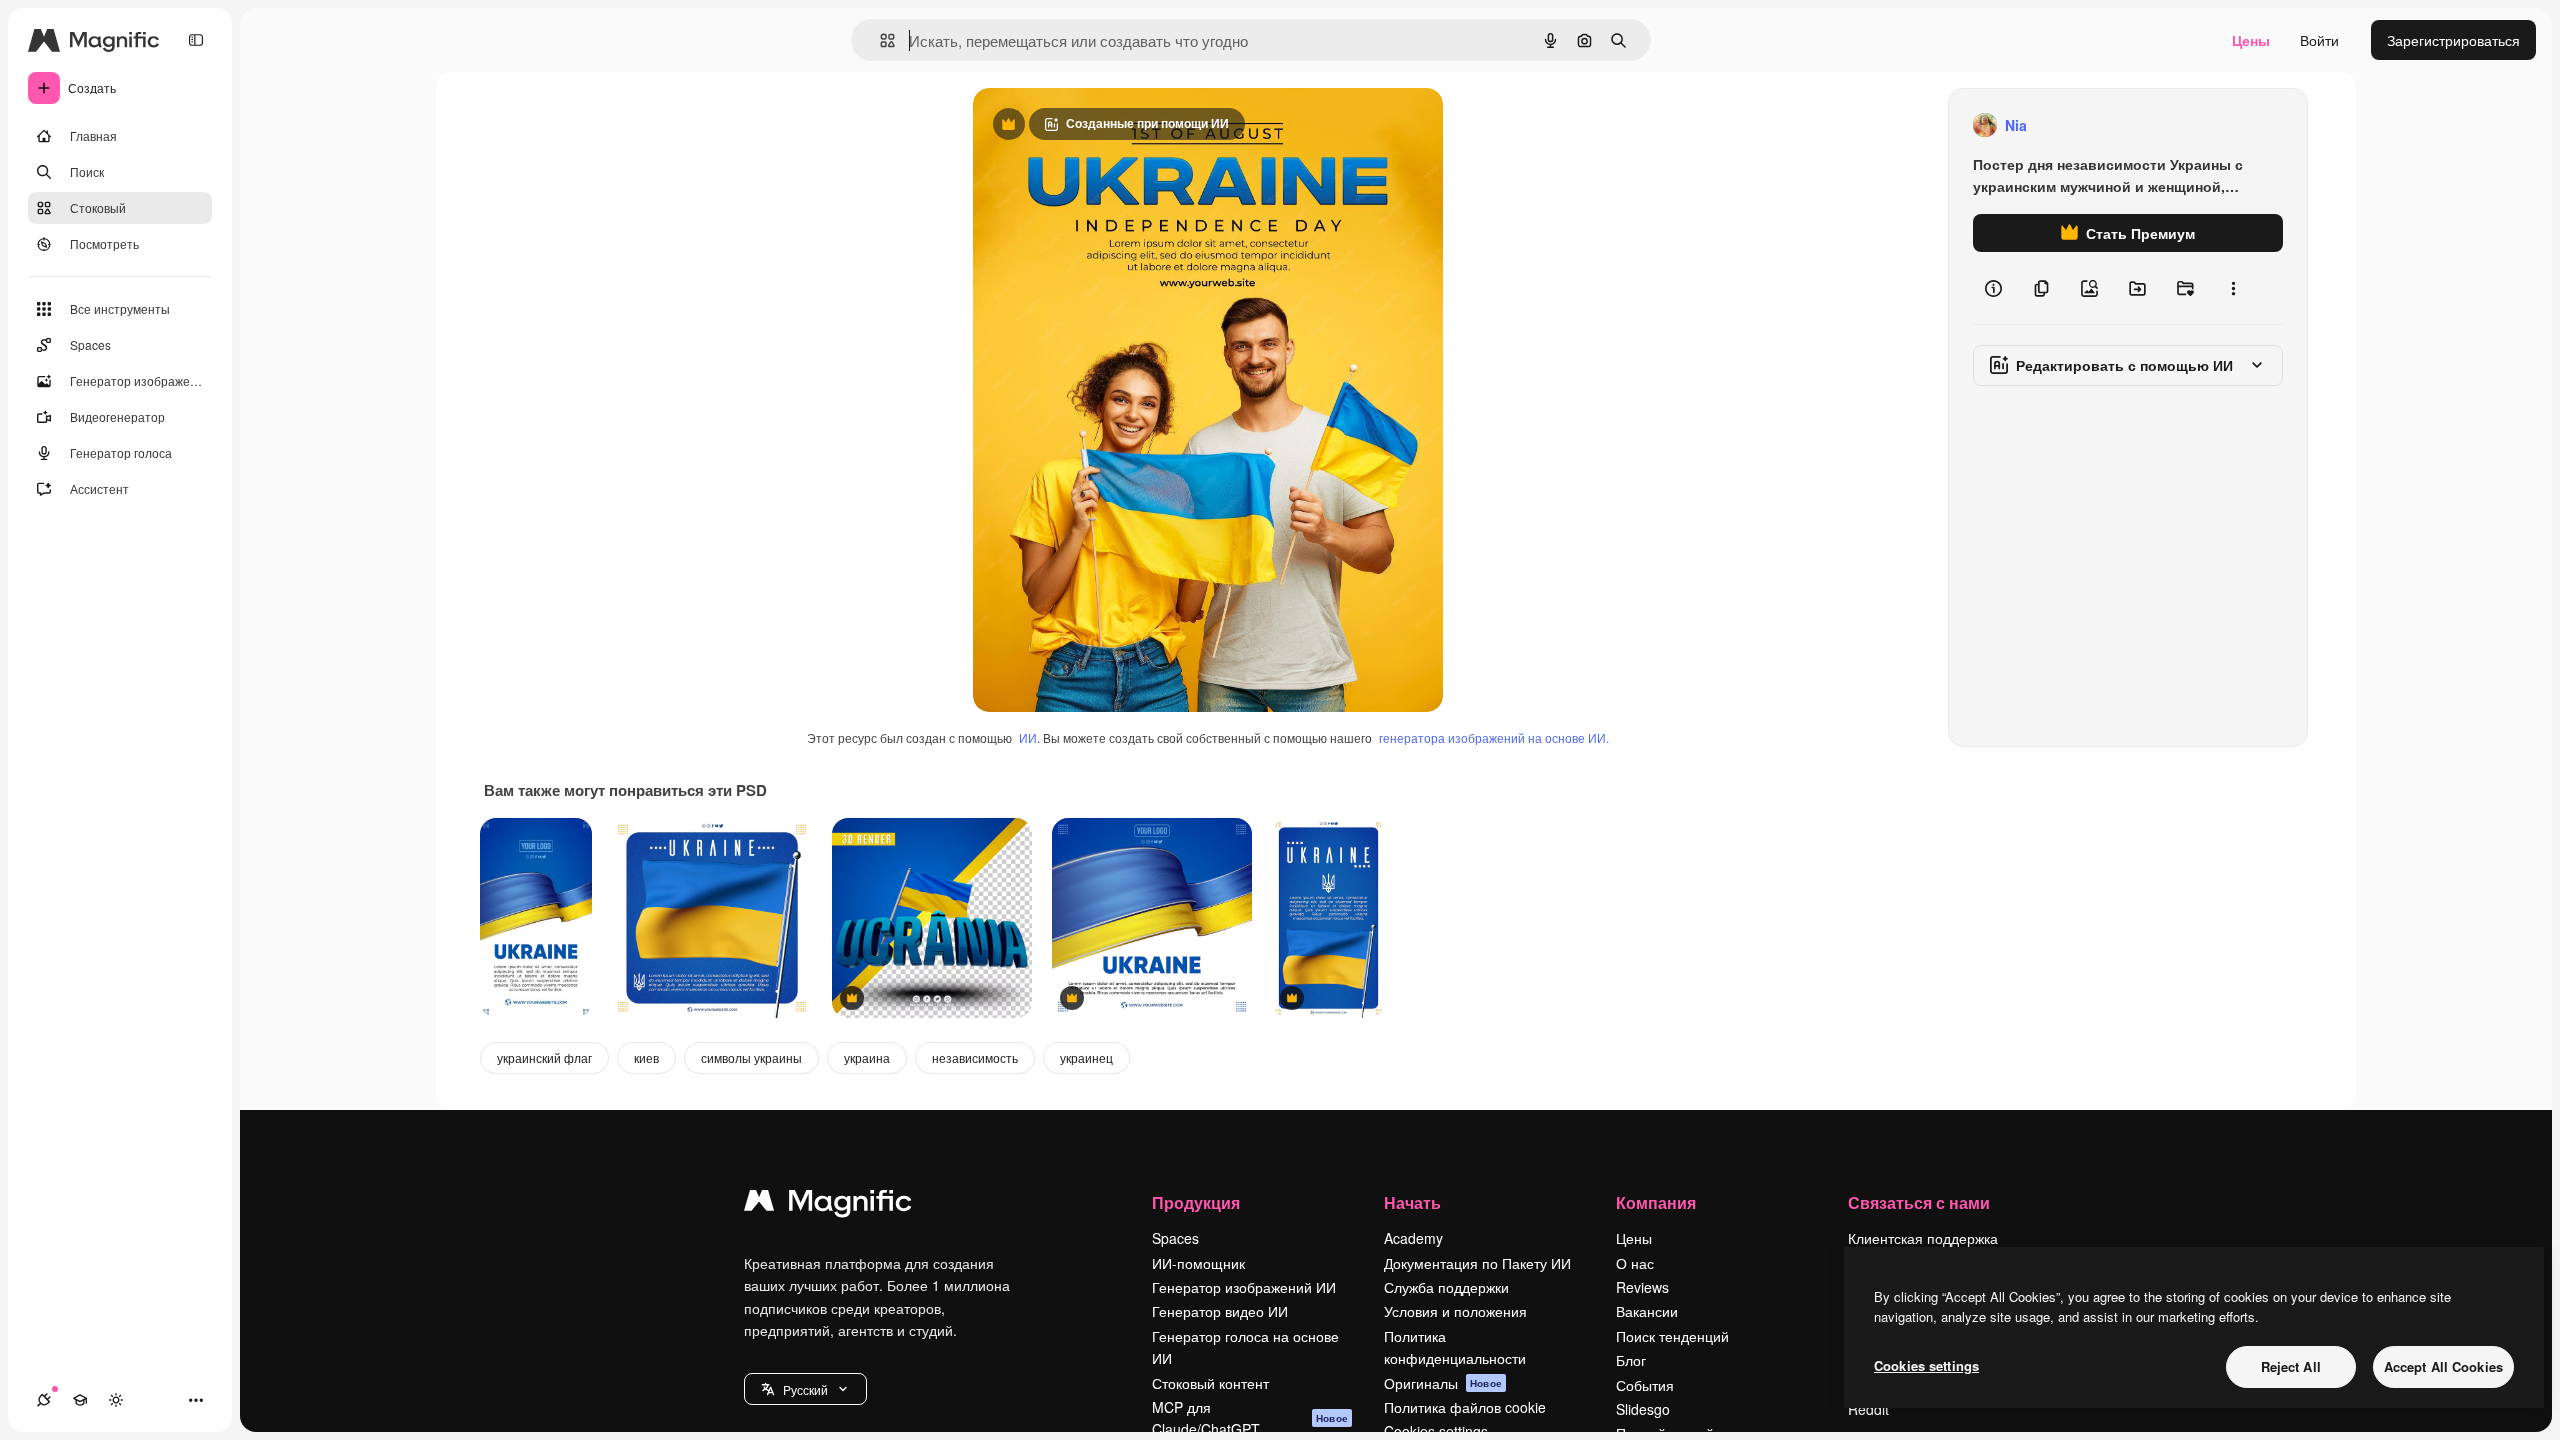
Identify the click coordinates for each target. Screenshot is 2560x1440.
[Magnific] (828, 1205)
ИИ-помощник (1198, 1263)
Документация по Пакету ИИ (1477, 1263)
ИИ (1028, 737)
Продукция (1196, 1202)
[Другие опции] (2233, 288)
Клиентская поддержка (1923, 1238)
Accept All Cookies (2443, 1366)
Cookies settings (1926, 1365)
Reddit (1868, 1409)
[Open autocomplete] (879, 40)
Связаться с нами (1919, 1202)
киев (646, 1057)
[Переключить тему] (116, 1400)
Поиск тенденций (1672, 1336)
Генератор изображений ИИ (1244, 1287)
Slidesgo (1643, 1409)
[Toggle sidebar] (196, 40)
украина (867, 1057)
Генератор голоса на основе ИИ (1245, 1347)
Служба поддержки (1446, 1287)
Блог (1631, 1360)
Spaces (1175, 1238)
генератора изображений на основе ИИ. (1494, 737)
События (1645, 1385)
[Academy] (80, 1400)
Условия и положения (1455, 1311)
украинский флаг (544, 1057)
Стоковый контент (1210, 1383)
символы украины (751, 1057)
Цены (2251, 40)
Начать (1412, 1202)
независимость (975, 1057)
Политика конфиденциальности (1455, 1347)
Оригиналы (1443, 1383)
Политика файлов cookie (1465, 1407)
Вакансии (1647, 1311)
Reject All (2291, 1366)
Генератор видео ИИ (1220, 1311)
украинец (1086, 1057)
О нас (1635, 1263)
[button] (805, 1389)
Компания (1656, 1202)
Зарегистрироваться (2453, 40)
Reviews (1642, 1287)
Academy (1413, 1238)
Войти (2319, 40)
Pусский (805, 1389)
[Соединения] (44, 1400)
